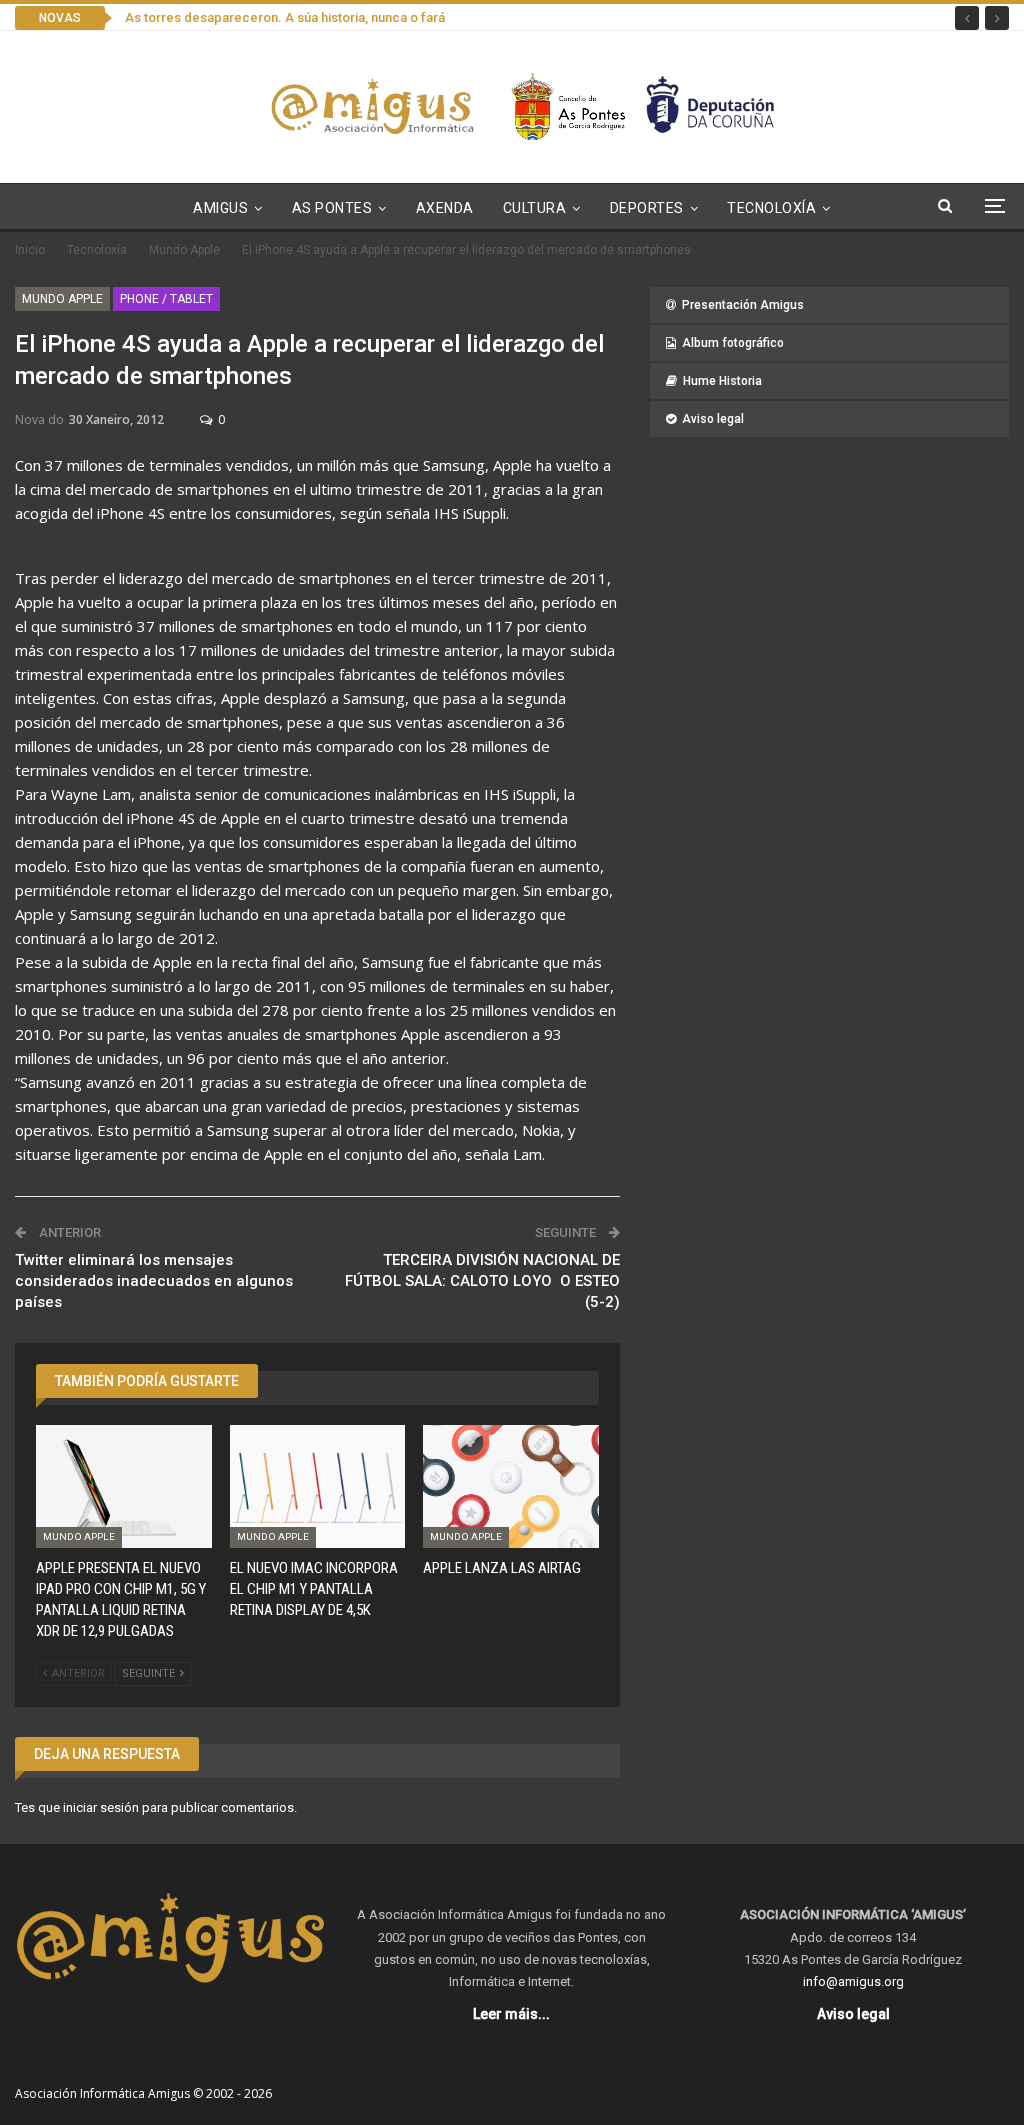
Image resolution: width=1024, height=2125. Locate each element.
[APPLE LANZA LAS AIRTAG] (511, 1486)
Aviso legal (713, 419)
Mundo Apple (62, 299)
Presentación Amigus (743, 305)
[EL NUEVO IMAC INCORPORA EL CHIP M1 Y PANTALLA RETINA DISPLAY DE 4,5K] (318, 1486)
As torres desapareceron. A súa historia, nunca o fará (285, 17)
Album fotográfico (733, 343)
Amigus (220, 208)
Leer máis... (511, 2014)
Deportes (647, 208)
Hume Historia (722, 381)
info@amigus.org (853, 1981)
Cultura (535, 208)
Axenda (445, 208)
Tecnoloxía (771, 208)
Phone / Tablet (166, 299)
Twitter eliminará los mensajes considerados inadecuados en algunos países (154, 1281)
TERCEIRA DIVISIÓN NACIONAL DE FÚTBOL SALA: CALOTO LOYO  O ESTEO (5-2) (482, 1281)
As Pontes (332, 208)
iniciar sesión (101, 1807)
